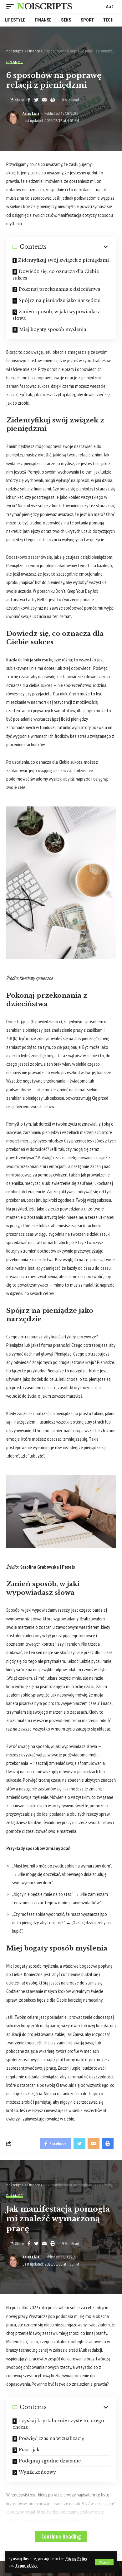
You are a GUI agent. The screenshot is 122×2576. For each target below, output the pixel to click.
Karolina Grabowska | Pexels (47, 1567)
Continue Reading (61, 2536)
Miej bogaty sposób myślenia (53, 329)
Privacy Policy (76, 2559)
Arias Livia (31, 114)
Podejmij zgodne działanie (50, 2461)
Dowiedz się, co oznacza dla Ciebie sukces (56, 275)
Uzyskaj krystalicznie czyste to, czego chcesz (58, 2424)
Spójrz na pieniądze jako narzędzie (59, 300)
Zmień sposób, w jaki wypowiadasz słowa (56, 315)
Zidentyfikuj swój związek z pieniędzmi (64, 260)
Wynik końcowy (37, 2472)
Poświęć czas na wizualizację (51, 2438)
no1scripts (44, 7)
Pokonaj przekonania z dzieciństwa (59, 289)
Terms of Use (26, 2565)
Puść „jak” (30, 2450)
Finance (15, 62)
